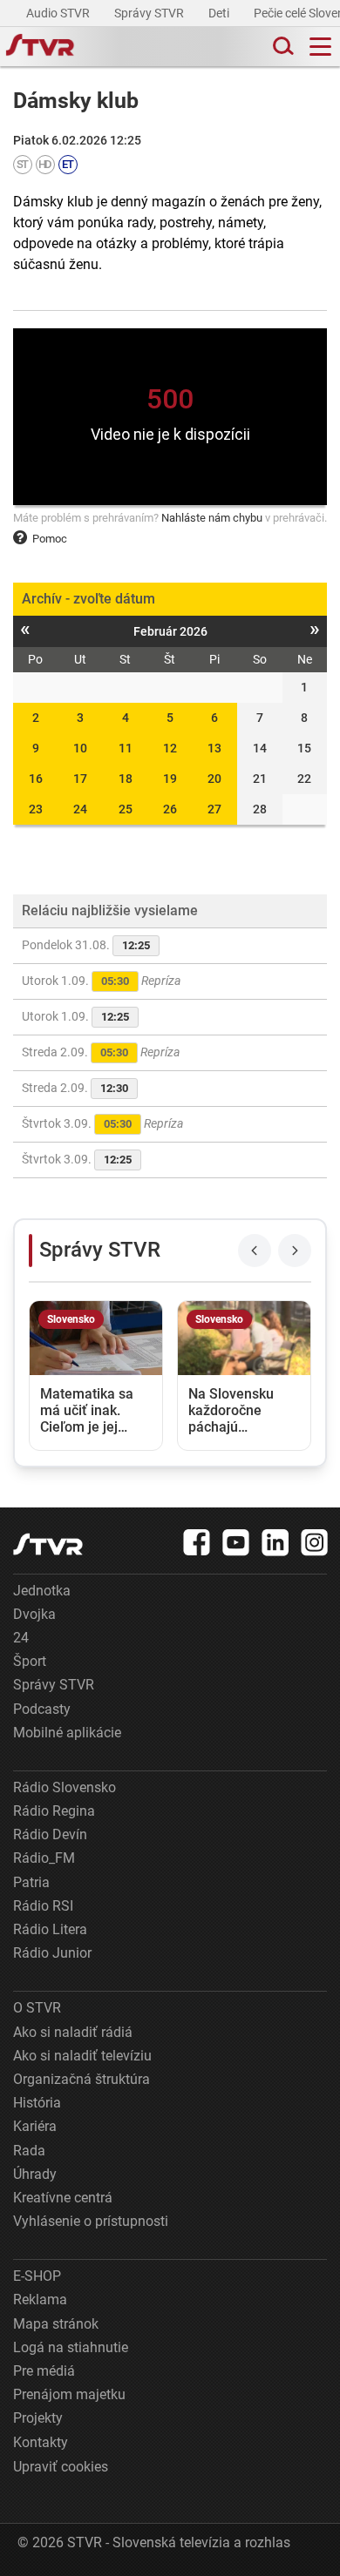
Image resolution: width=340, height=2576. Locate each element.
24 (80, 809)
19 (170, 779)
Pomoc (50, 539)
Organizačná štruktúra (82, 2079)
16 (36, 779)
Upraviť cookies (61, 2467)
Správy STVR (150, 13)
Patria (31, 1882)
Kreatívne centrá (63, 2198)
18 (126, 779)
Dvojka (34, 1614)
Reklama (40, 2300)
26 (170, 809)
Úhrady (35, 2174)
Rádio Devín (50, 1834)
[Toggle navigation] (320, 47)
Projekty (38, 2418)
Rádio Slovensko (65, 1787)
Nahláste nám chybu (212, 518)
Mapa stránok (56, 2324)
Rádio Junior (52, 1953)
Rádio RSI (43, 1906)
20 (214, 779)
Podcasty (42, 1709)
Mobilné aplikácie (67, 1733)
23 (36, 809)
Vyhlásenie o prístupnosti (91, 2221)
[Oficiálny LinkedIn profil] (275, 1542)
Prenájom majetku (69, 2394)
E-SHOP (37, 2276)
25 (126, 809)
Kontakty (41, 2442)
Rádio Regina (54, 1811)
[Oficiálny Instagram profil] (315, 1542)
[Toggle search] (282, 47)
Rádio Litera (50, 1929)
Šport (30, 1661)
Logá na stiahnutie (71, 2347)
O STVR (37, 2008)
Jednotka (42, 1591)
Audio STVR (59, 13)
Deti (220, 13)
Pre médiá (44, 2371)
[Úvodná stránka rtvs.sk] (40, 47)
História (37, 2103)
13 (214, 748)
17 (80, 779)
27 (214, 809)
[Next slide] (295, 1251)
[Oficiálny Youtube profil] (236, 1542)
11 (126, 748)
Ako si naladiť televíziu (82, 2056)
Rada (29, 2151)
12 (170, 748)
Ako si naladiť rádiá (73, 2032)
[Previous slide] (255, 1251)
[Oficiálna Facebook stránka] (197, 1542)
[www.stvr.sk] (48, 1544)
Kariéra (35, 2126)
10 (80, 748)
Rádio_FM (44, 1858)
